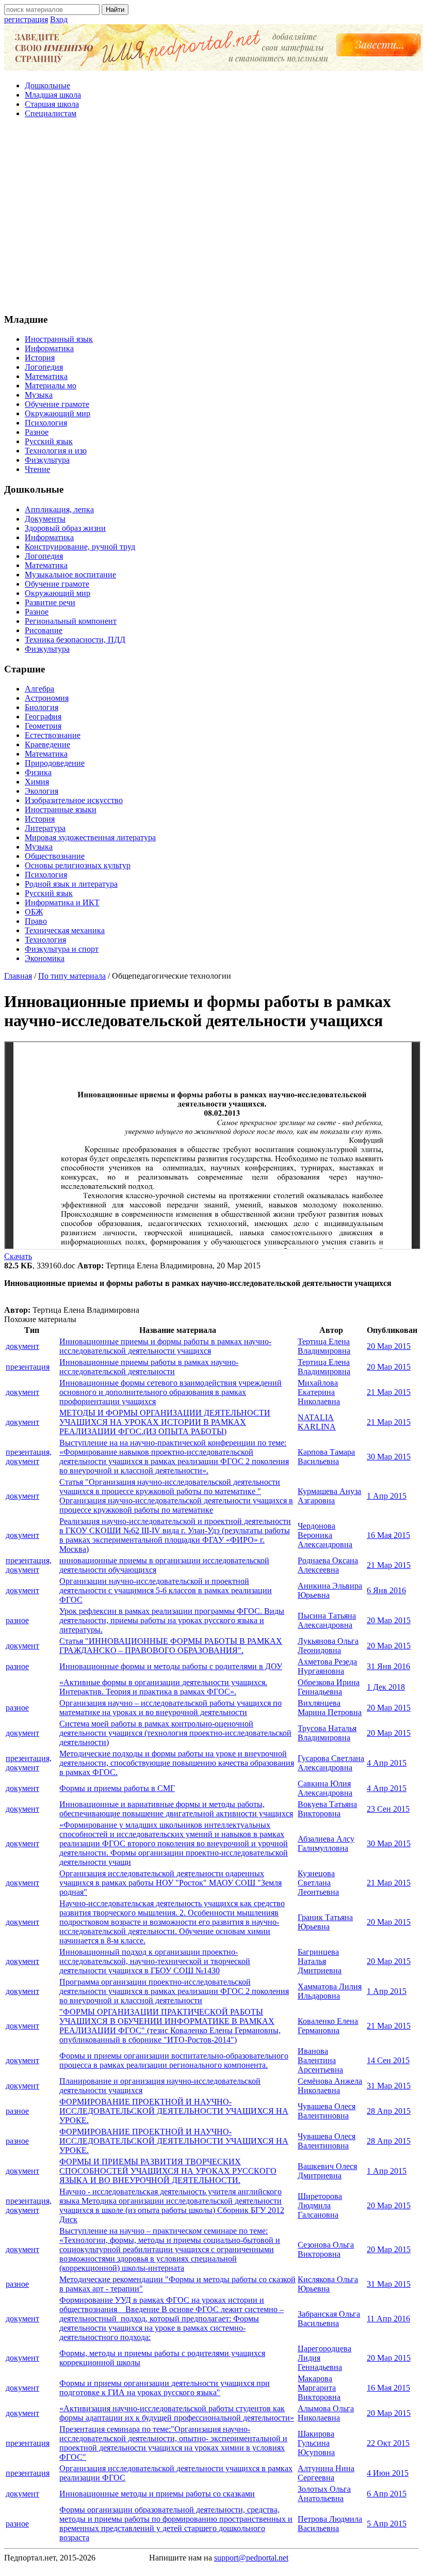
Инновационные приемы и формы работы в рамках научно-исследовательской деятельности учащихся (165, 1346)
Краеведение (47, 744)
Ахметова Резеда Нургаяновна (327, 1666)
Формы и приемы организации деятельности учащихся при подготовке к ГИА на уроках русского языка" (165, 2388)
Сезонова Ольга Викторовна (326, 2249)
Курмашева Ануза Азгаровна (329, 1496)
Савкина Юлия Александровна (325, 1788)
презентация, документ (29, 1457)
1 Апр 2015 (387, 1496)
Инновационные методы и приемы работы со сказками (157, 2494)
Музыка (39, 395)
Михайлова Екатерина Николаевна (319, 1392)
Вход (59, 19)
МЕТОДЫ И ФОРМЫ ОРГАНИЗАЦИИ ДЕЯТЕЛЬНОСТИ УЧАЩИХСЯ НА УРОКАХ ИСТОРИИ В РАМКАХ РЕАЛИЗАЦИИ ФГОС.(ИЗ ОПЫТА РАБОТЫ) (165, 1422)
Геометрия (43, 726)
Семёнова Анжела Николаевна (330, 2086)
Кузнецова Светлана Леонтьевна (318, 1883)
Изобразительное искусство (74, 800)
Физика (38, 772)
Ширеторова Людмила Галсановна (320, 2205)
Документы (45, 519)
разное (17, 1620)
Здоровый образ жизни (65, 528)
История (40, 358)
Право (36, 921)
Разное (37, 432)
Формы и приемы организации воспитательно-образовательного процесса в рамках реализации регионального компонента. (174, 2060)
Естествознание (53, 735)
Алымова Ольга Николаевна (326, 2413)
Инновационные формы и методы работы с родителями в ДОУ (171, 1666)
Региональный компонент (71, 621)
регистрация (26, 19)
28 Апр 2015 (389, 2111)
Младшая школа (53, 95)
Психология (46, 423)
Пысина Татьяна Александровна (327, 1620)
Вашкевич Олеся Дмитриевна (327, 2171)
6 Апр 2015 (387, 2494)
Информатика (49, 348)
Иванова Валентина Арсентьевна (320, 2060)
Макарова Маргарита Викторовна (319, 2388)
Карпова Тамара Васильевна (326, 1457)
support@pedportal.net (251, 2558)
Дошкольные (47, 85)
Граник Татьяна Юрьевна (325, 1922)
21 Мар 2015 (389, 1392)
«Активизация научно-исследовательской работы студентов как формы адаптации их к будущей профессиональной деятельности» (177, 2413)
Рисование (44, 630)
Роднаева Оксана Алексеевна (328, 1565)
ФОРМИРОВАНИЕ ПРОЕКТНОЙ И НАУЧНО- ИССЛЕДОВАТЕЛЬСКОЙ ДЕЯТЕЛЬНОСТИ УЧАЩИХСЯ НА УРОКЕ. (174, 2111)
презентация (28, 1367)
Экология (42, 791)
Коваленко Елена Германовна (328, 2026)
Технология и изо (56, 451)
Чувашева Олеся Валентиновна (327, 2111)
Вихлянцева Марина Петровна (330, 1708)
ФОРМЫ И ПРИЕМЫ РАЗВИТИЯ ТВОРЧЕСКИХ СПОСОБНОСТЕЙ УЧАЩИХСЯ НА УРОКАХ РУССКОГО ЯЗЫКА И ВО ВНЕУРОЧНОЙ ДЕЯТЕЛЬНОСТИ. (168, 2171)
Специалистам (51, 113)
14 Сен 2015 (388, 2060)
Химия (37, 782)
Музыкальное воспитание (70, 575)
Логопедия (44, 367)
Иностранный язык (59, 339)
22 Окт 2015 (388, 2443)
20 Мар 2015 (389, 1346)
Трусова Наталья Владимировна (327, 1733)
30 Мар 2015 (389, 1457)
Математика (46, 376)
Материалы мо (51, 386)
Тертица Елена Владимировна (324, 1346)
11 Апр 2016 (388, 2319)
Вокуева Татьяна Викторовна (327, 1809)
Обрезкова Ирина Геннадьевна (329, 1687)
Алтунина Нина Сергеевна (326, 2473)
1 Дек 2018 (386, 1687)
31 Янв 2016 (388, 1666)
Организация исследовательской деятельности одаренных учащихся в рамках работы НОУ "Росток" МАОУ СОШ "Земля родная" (170, 1883)
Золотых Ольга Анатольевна (324, 2494)
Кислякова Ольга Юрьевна (328, 2284)
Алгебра (39, 689)
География (43, 717)
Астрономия (47, 698)
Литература (45, 828)
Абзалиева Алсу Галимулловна (326, 1843)
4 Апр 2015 (387, 1763)
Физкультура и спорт (62, 949)
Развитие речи (50, 602)
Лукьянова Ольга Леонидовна (328, 1646)
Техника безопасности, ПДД (75, 640)
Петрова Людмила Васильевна (330, 2524)
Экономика (45, 958)
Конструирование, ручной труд (80, 547)
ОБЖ (34, 912)
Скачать (18, 1256)
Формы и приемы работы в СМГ (117, 1788)
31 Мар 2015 (389, 2086)
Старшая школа (52, 104)
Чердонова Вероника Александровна (325, 1535)
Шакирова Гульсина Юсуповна (316, 2443)
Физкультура (47, 460)
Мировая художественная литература (90, 837)
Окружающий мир (58, 413)
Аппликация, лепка (59, 509)
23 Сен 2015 (388, 1809)
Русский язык (49, 441)
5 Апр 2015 (387, 2524)
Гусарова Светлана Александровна (331, 1763)
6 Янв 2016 (386, 1590)
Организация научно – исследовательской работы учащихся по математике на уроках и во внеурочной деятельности (170, 1708)
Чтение (37, 469)
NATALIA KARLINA (317, 1422)
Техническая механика (65, 930)
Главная (18, 976)
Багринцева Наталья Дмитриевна (320, 1961)
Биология (42, 707)
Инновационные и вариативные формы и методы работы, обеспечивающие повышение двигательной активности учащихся (176, 1809)
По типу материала (72, 976)
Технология (45, 940)
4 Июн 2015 (388, 2473)
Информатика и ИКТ (62, 902)
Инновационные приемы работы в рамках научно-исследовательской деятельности (149, 1367)
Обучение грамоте (57, 404)
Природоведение (55, 763)
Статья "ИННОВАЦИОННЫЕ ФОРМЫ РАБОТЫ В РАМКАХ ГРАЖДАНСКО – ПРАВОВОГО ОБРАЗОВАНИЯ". (171, 1646)
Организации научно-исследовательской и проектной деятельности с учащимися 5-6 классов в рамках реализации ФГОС (166, 1590)
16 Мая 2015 (388, 1535)
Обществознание (55, 856)
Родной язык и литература (71, 884)
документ (22, 1346)
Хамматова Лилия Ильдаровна (330, 1991)
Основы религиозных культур (78, 865)
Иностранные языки (61, 810)
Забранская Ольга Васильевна (329, 2319)
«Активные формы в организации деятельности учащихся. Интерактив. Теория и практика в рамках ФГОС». (163, 1687)
